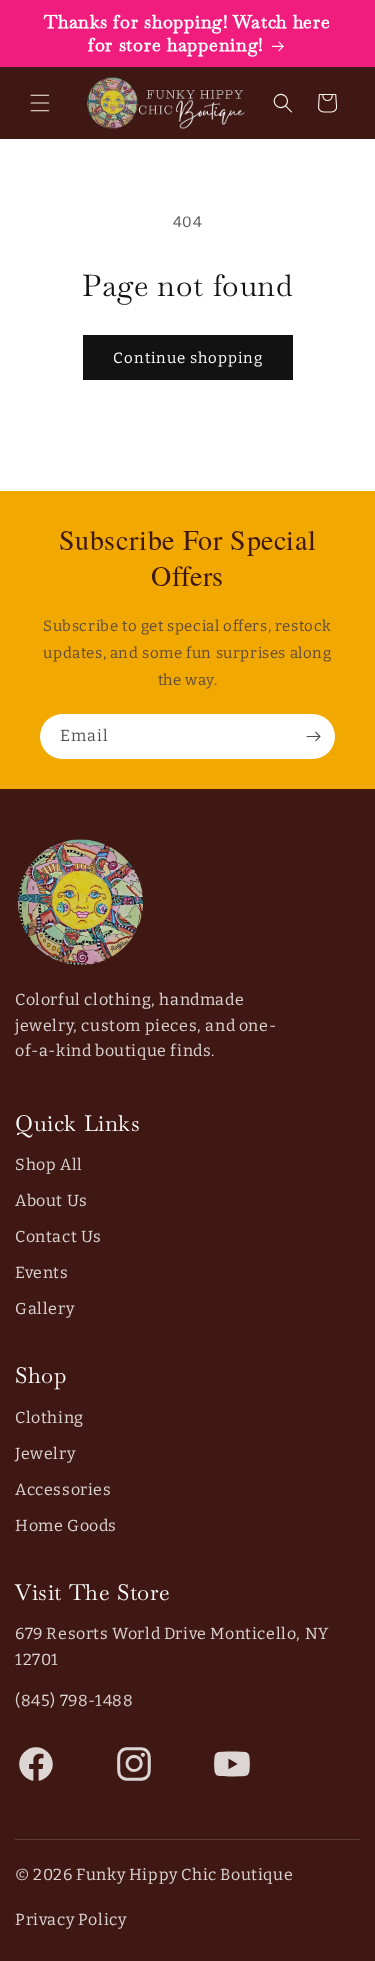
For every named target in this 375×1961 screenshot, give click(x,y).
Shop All (49, 1164)
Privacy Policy (70, 1919)
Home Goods (66, 1525)
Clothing (49, 1417)
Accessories (63, 1489)
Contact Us (58, 1236)
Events (42, 1272)
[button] (40, 103)
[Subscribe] (313, 736)
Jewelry (45, 1453)
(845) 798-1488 (74, 1700)
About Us (51, 1200)
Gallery (44, 1308)
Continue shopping (188, 358)
